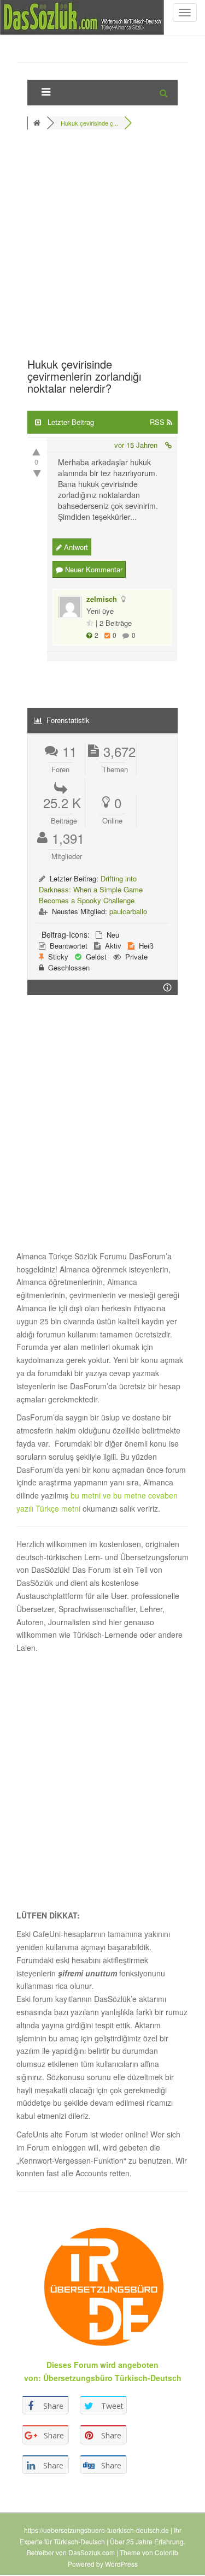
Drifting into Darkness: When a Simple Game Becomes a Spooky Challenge (91, 889)
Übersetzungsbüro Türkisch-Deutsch (112, 2378)
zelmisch (102, 599)
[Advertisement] (102, 247)
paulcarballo (128, 911)
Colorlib (166, 2552)
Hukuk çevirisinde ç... (89, 123)
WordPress (121, 2564)
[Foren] (38, 123)
